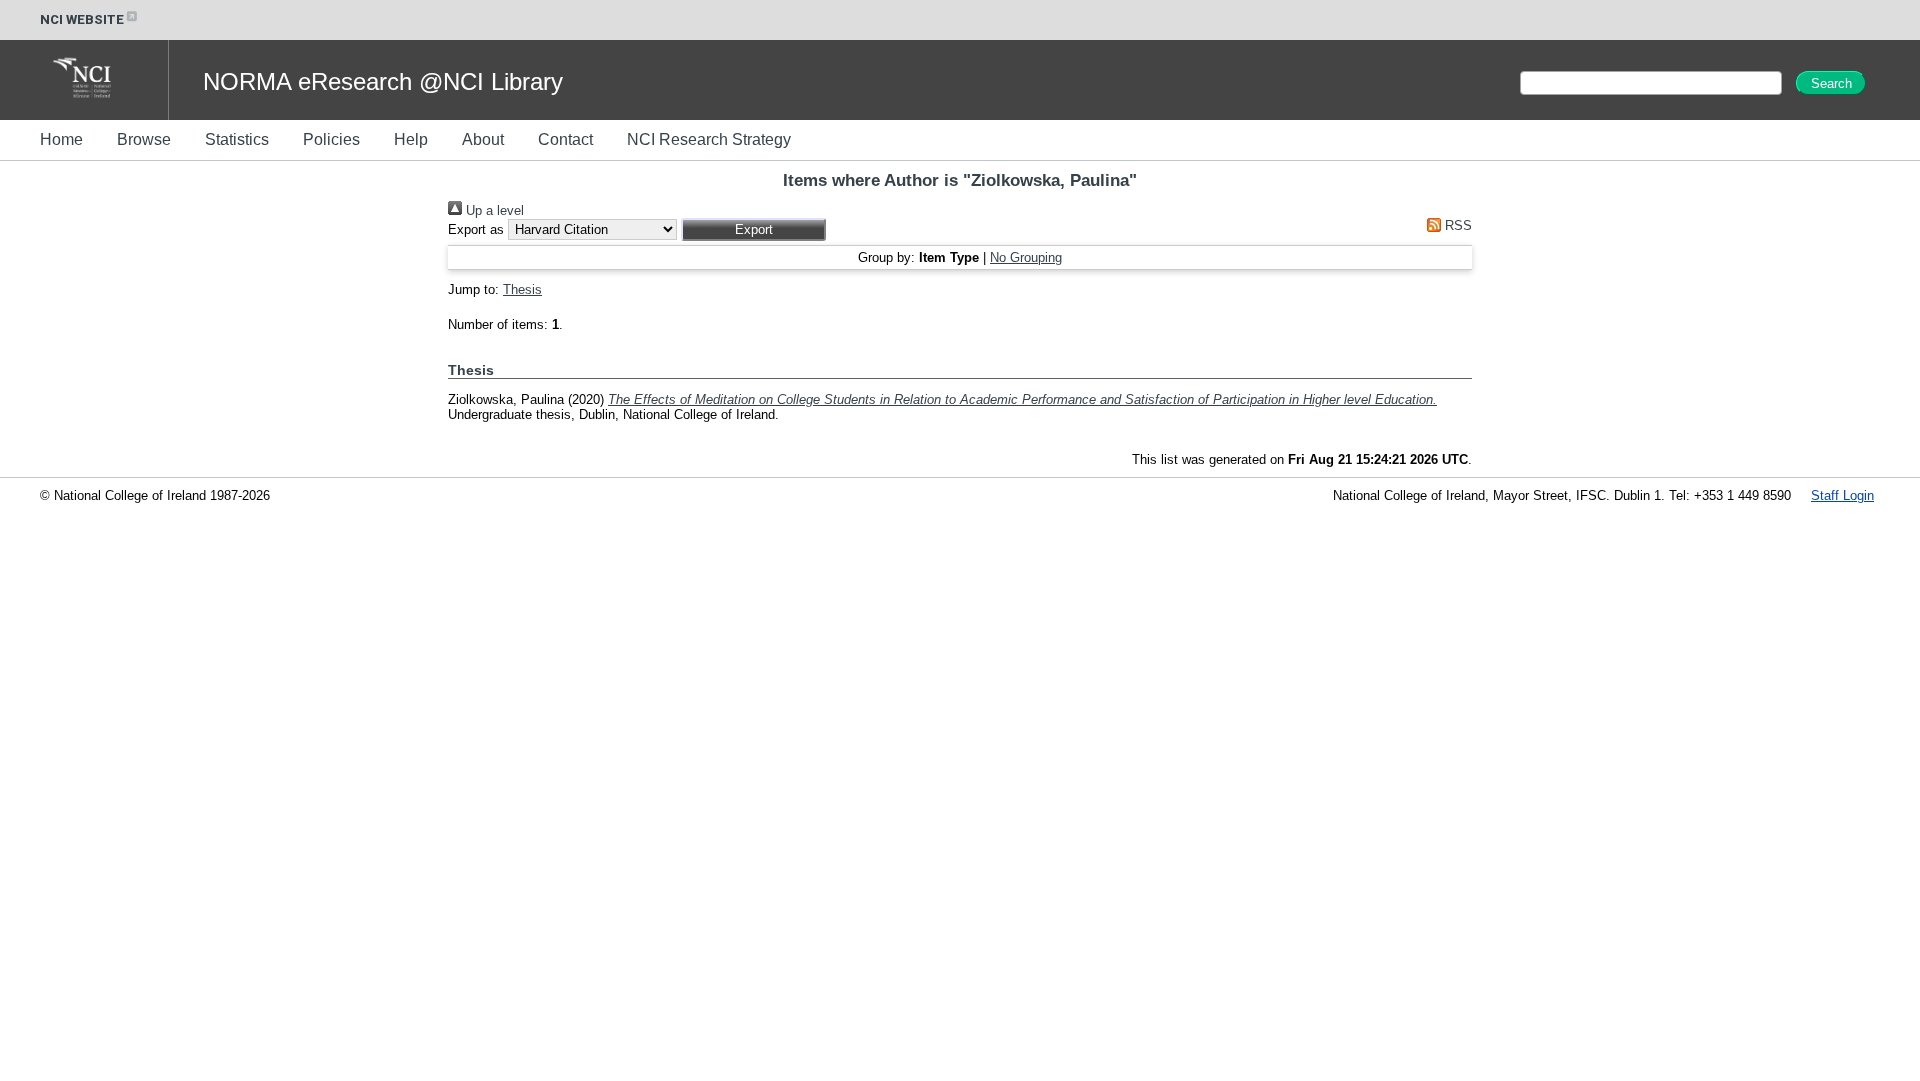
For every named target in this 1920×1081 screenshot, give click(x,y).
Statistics (237, 139)
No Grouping (1026, 257)
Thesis (522, 289)
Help (411, 139)
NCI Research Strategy (709, 139)
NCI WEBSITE (82, 19)
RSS (1456, 225)
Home (61, 139)
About (483, 139)
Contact (565, 139)
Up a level (493, 210)
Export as (476, 229)
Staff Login (1842, 495)
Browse (144, 139)
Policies (331, 139)
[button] (753, 229)
